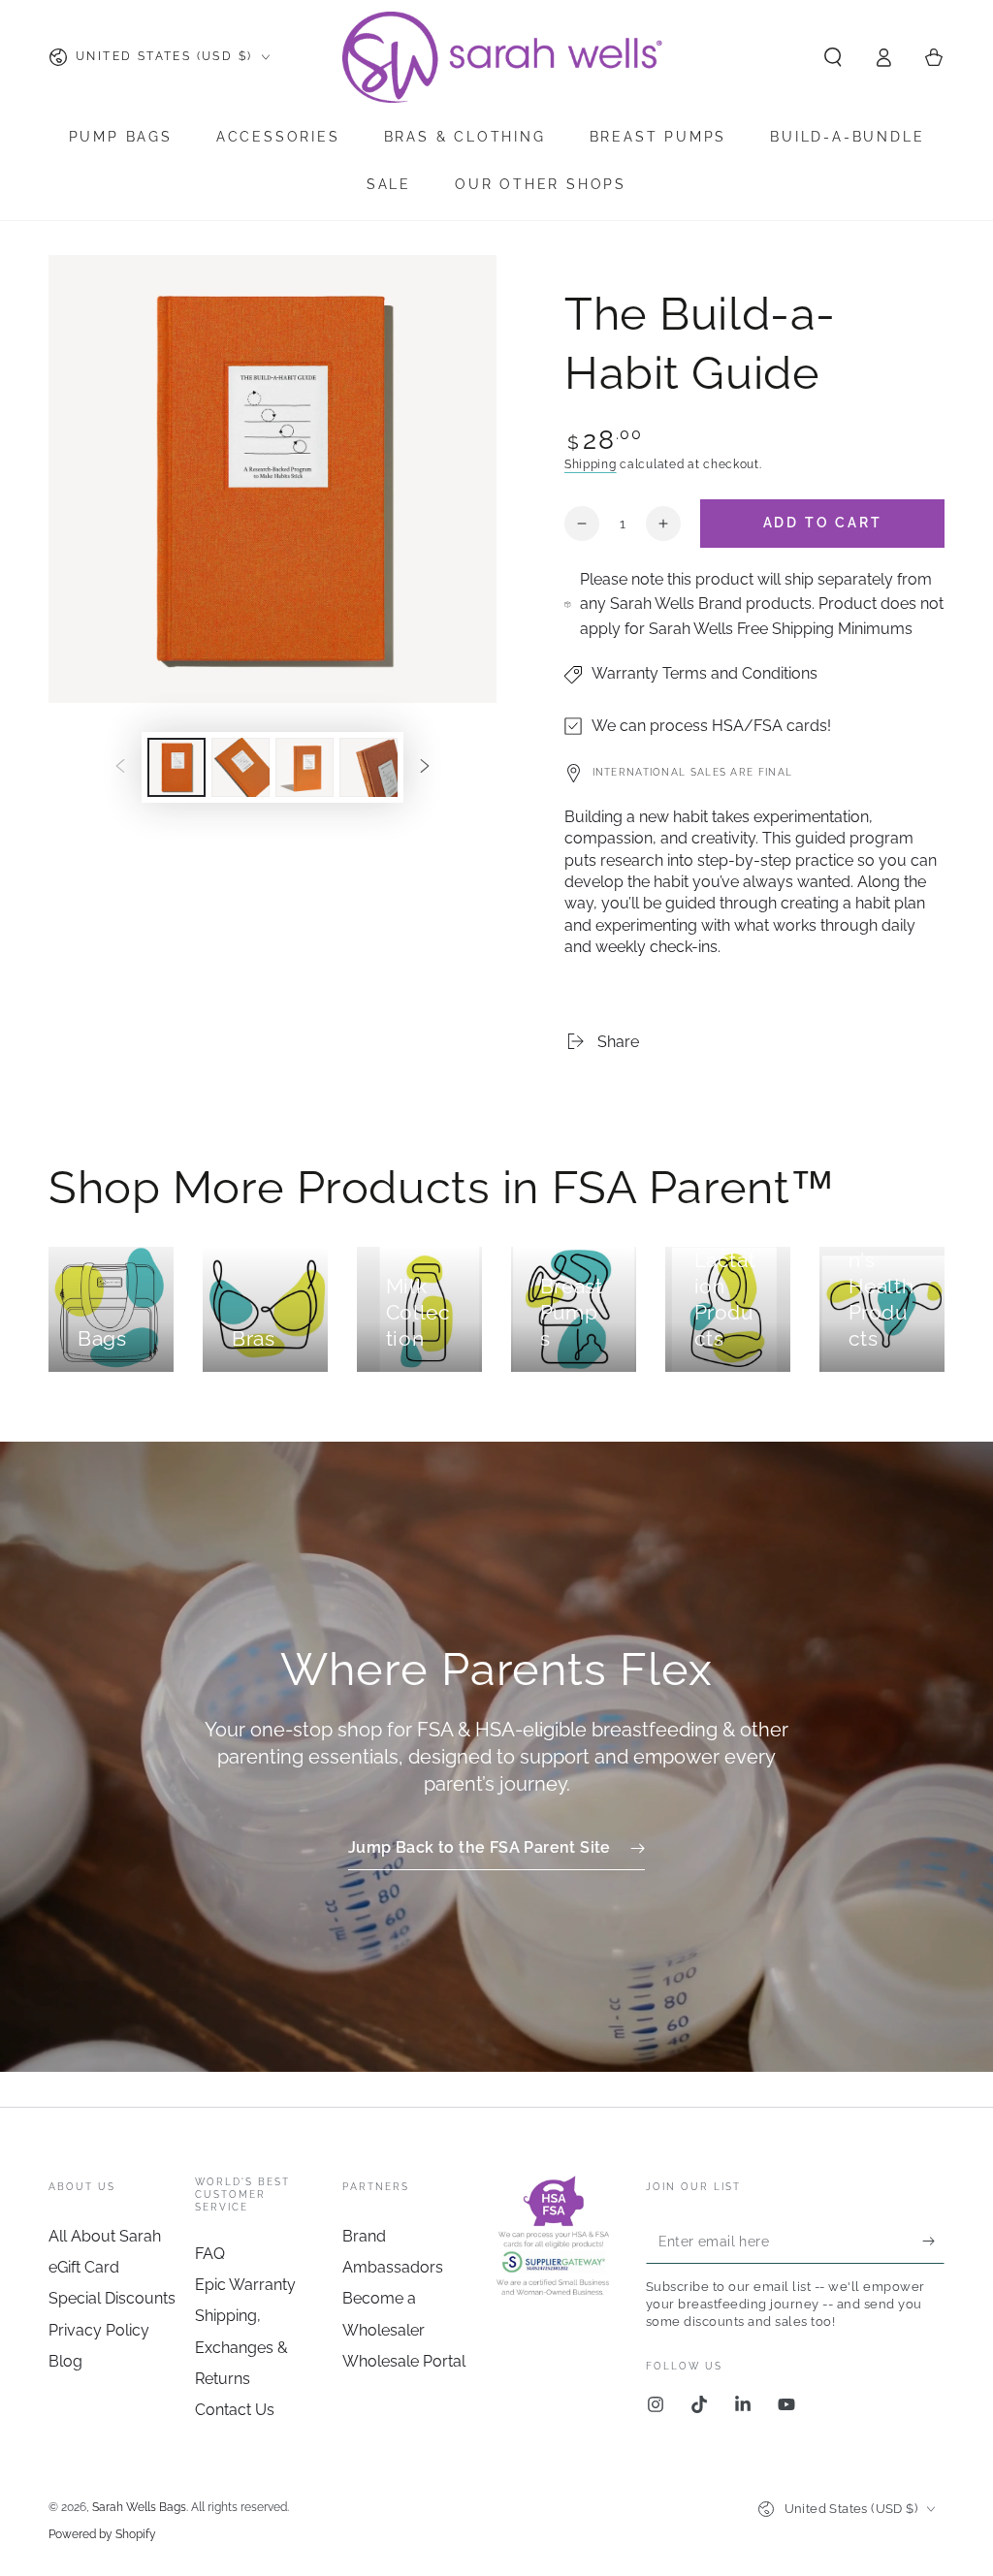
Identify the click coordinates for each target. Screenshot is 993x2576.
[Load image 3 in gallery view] (304, 767)
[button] (833, 57)
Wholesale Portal (404, 2361)
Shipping (591, 464)
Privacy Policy (99, 2330)
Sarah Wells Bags (139, 2507)
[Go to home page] (505, 57)
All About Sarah (105, 2236)
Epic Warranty (245, 2285)
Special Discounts (112, 2298)
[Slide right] (425, 767)
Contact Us (235, 2410)
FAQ (210, 2254)
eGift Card (84, 2267)
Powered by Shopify (102, 2534)
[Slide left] (120, 767)
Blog (65, 2361)
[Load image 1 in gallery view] (176, 767)
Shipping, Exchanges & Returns (241, 2347)
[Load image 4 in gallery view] (368, 767)
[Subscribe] (933, 2242)
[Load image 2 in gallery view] (240, 767)
